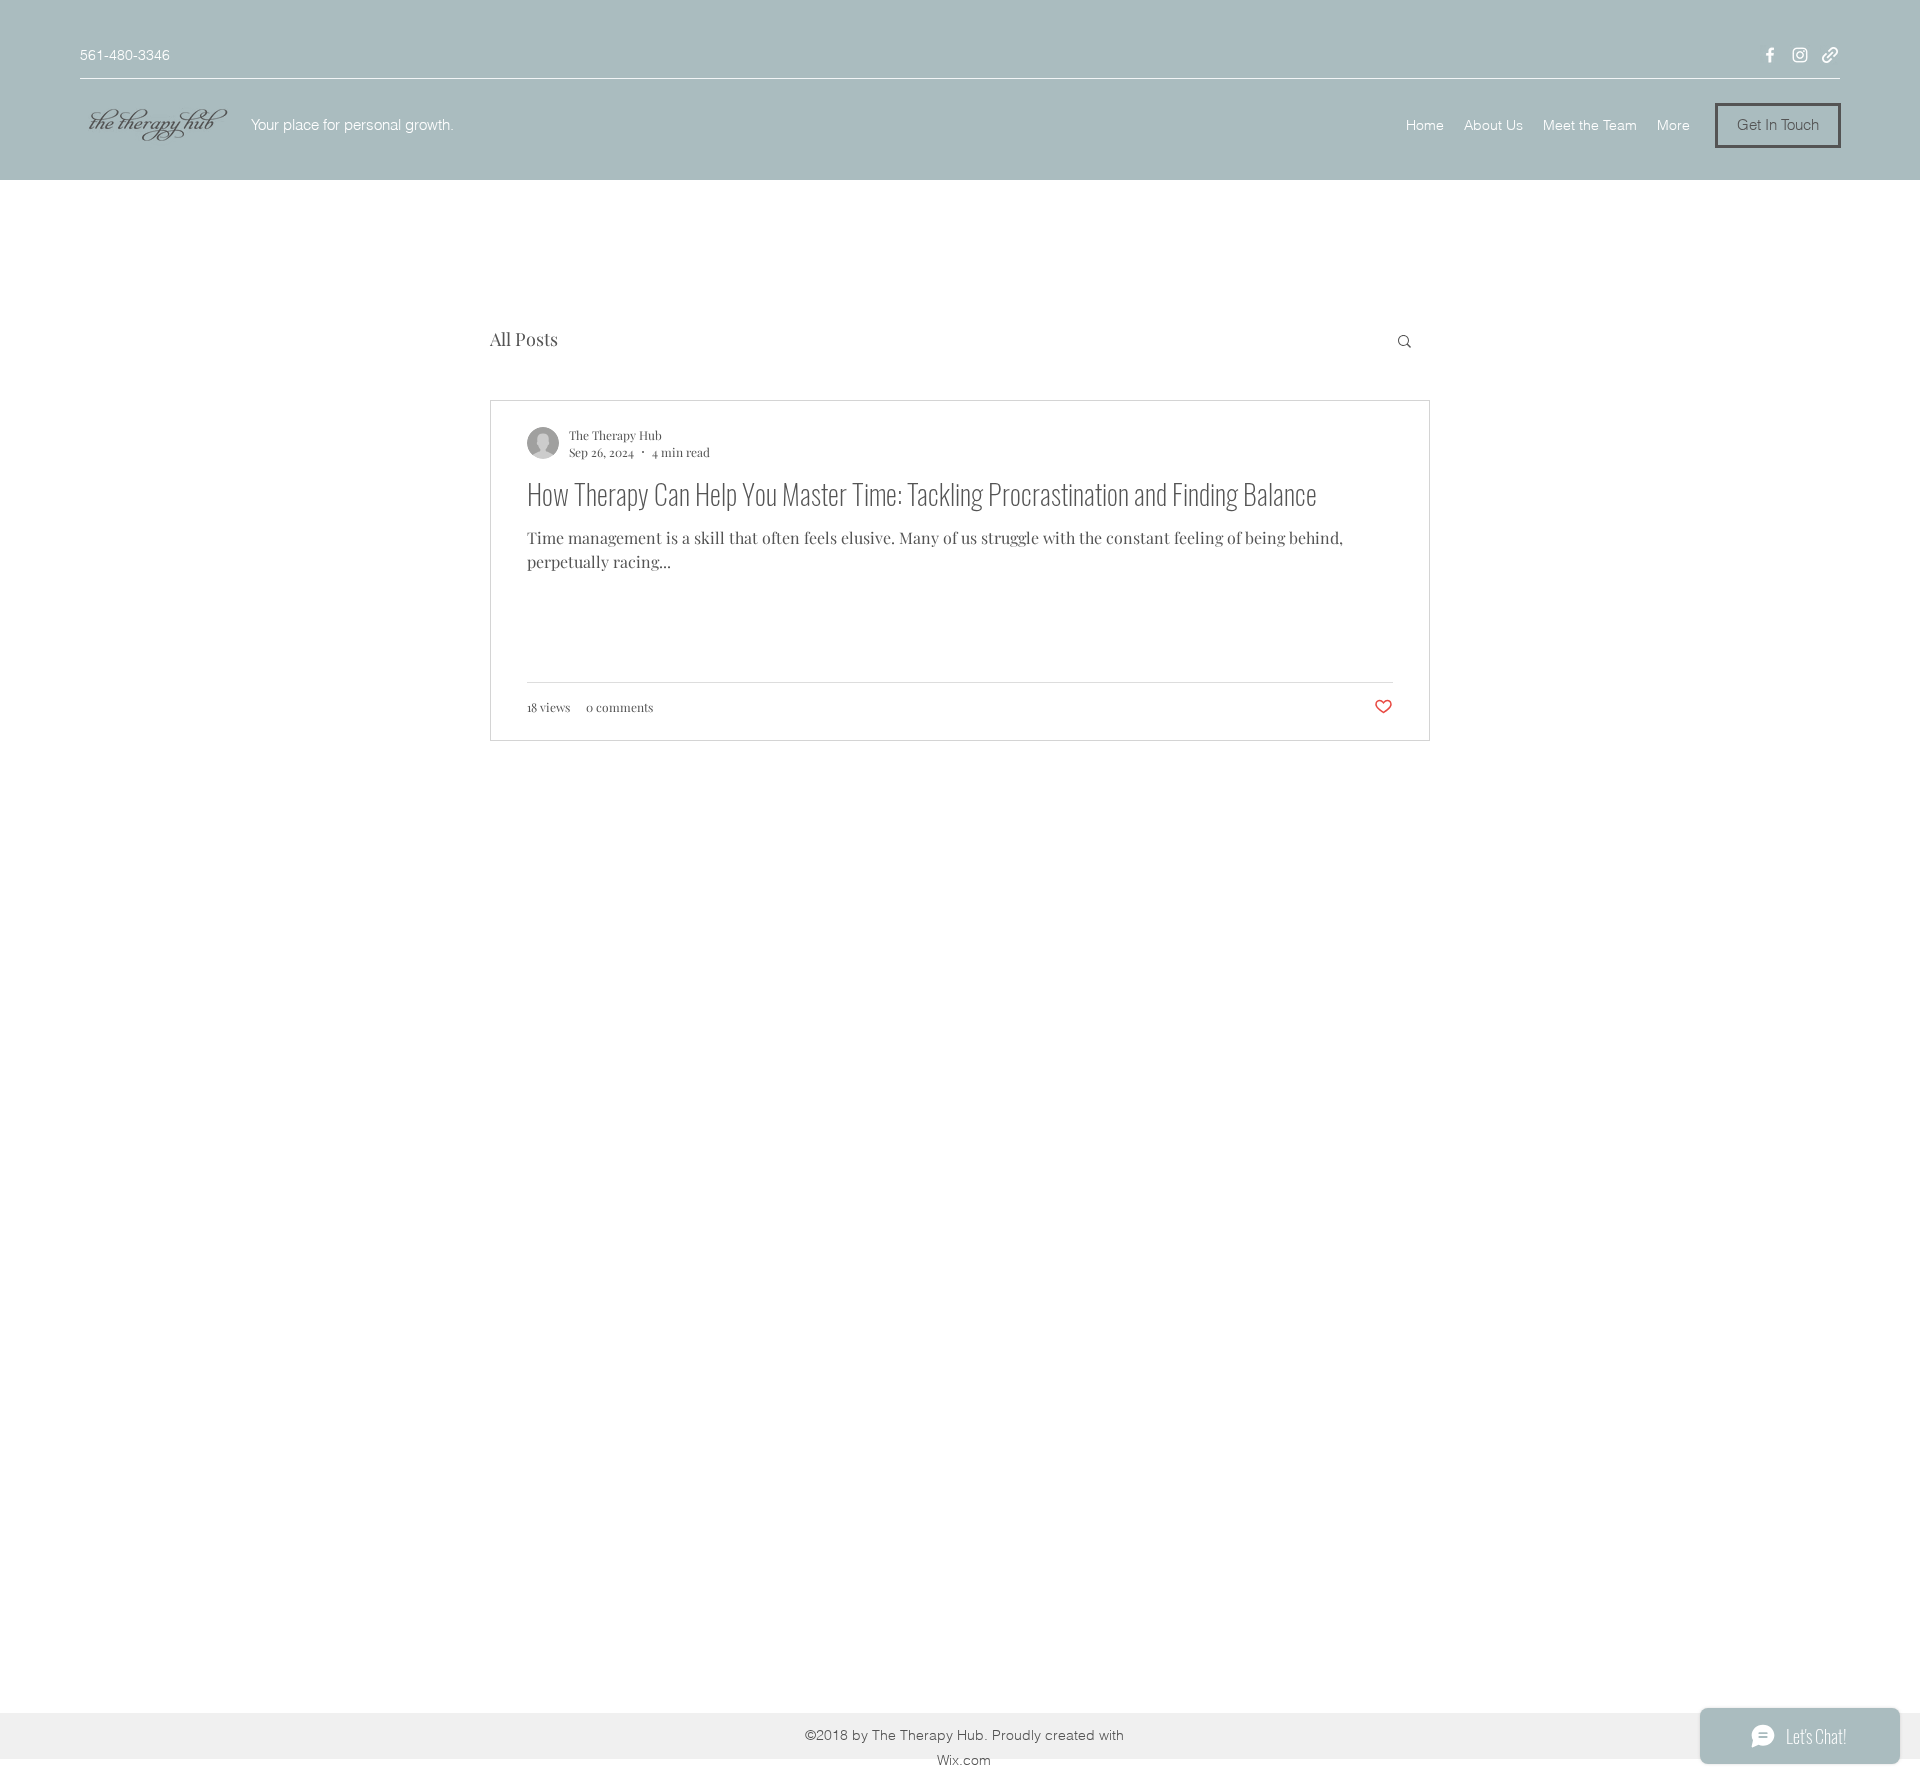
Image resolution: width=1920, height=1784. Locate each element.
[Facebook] (1770, 55)
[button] (1778, 125)
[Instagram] (1800, 55)
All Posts (524, 339)
